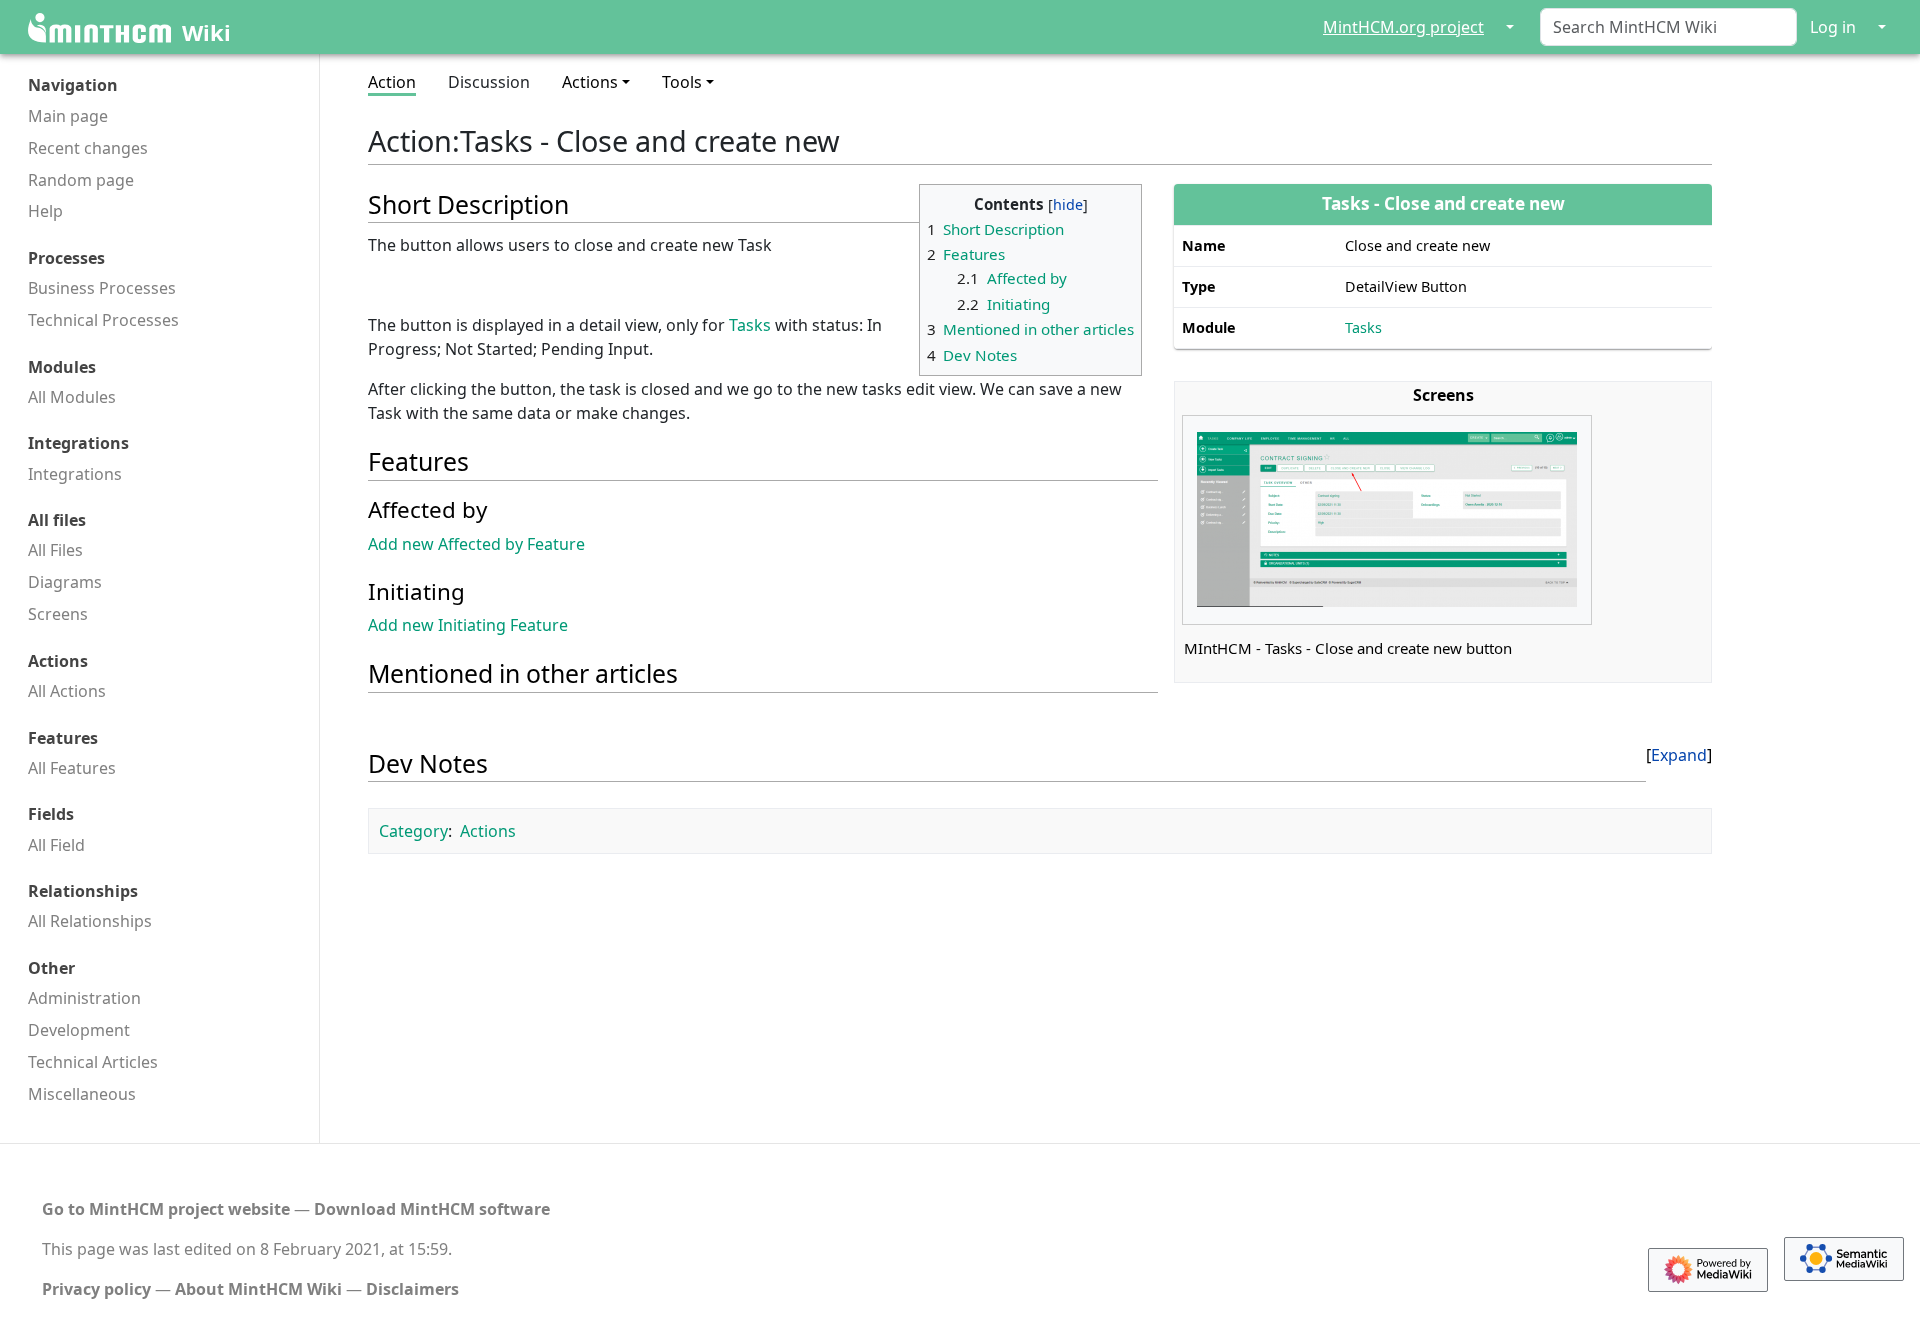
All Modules (72, 397)
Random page (81, 180)
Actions (488, 831)
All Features (72, 768)
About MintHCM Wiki (258, 1289)
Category (413, 831)
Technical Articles (93, 1062)
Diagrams (65, 582)
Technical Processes (103, 320)
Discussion (489, 82)
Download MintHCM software (432, 1209)
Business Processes (102, 288)
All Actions (67, 691)
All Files (55, 550)
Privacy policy (96, 1289)
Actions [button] (590, 82)
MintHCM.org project (1403, 27)
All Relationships (90, 921)
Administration (84, 998)
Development (79, 1030)
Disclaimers (412, 1289)
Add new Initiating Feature (468, 625)
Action (392, 82)
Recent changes (88, 148)
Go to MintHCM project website (166, 1209)
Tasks (1363, 327)
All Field (56, 845)
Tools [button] (682, 82)
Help (45, 211)
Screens (58, 614)
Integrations (75, 474)
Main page (68, 116)
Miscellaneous (82, 1094)
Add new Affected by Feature (476, 544)
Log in (1833, 27)
